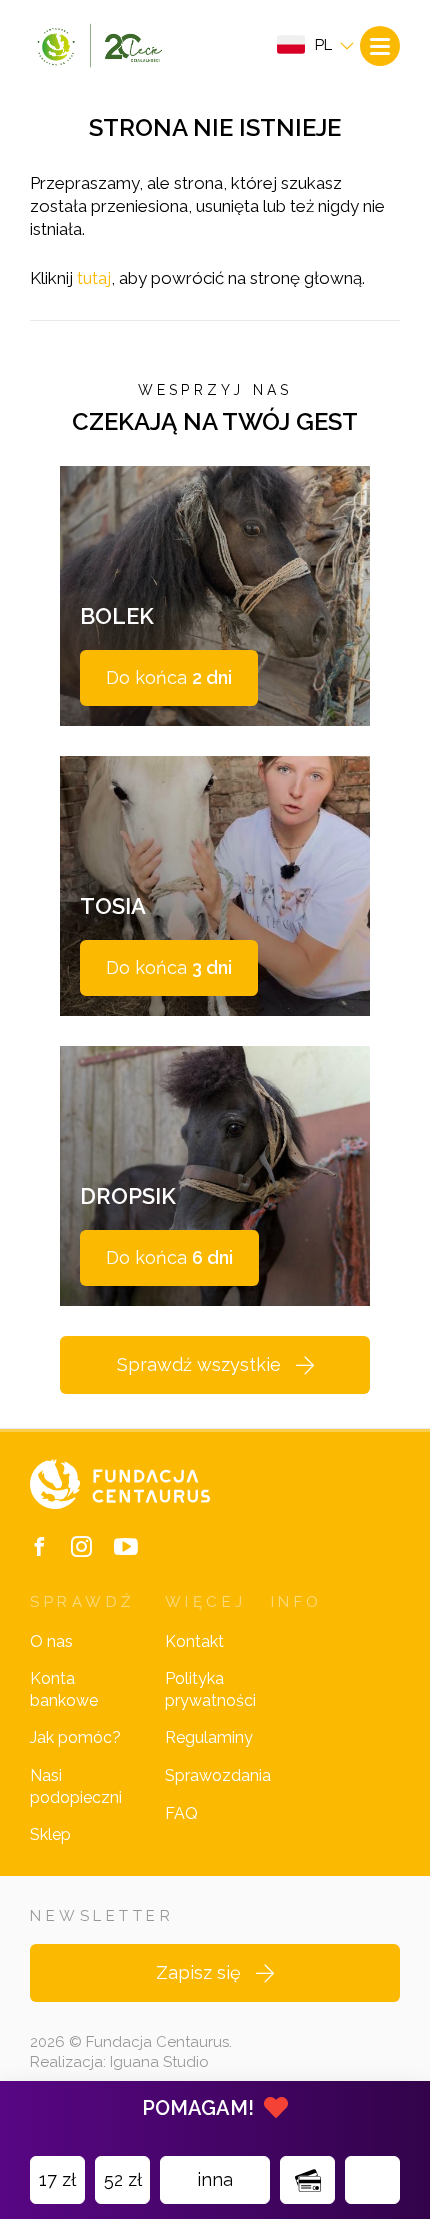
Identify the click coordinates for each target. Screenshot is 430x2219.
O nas (51, 1641)
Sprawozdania (218, 1775)
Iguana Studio (159, 2062)
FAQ (181, 1813)
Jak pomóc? (75, 1737)
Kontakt (194, 1641)
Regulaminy (209, 1737)
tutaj (94, 278)
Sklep (50, 1834)
